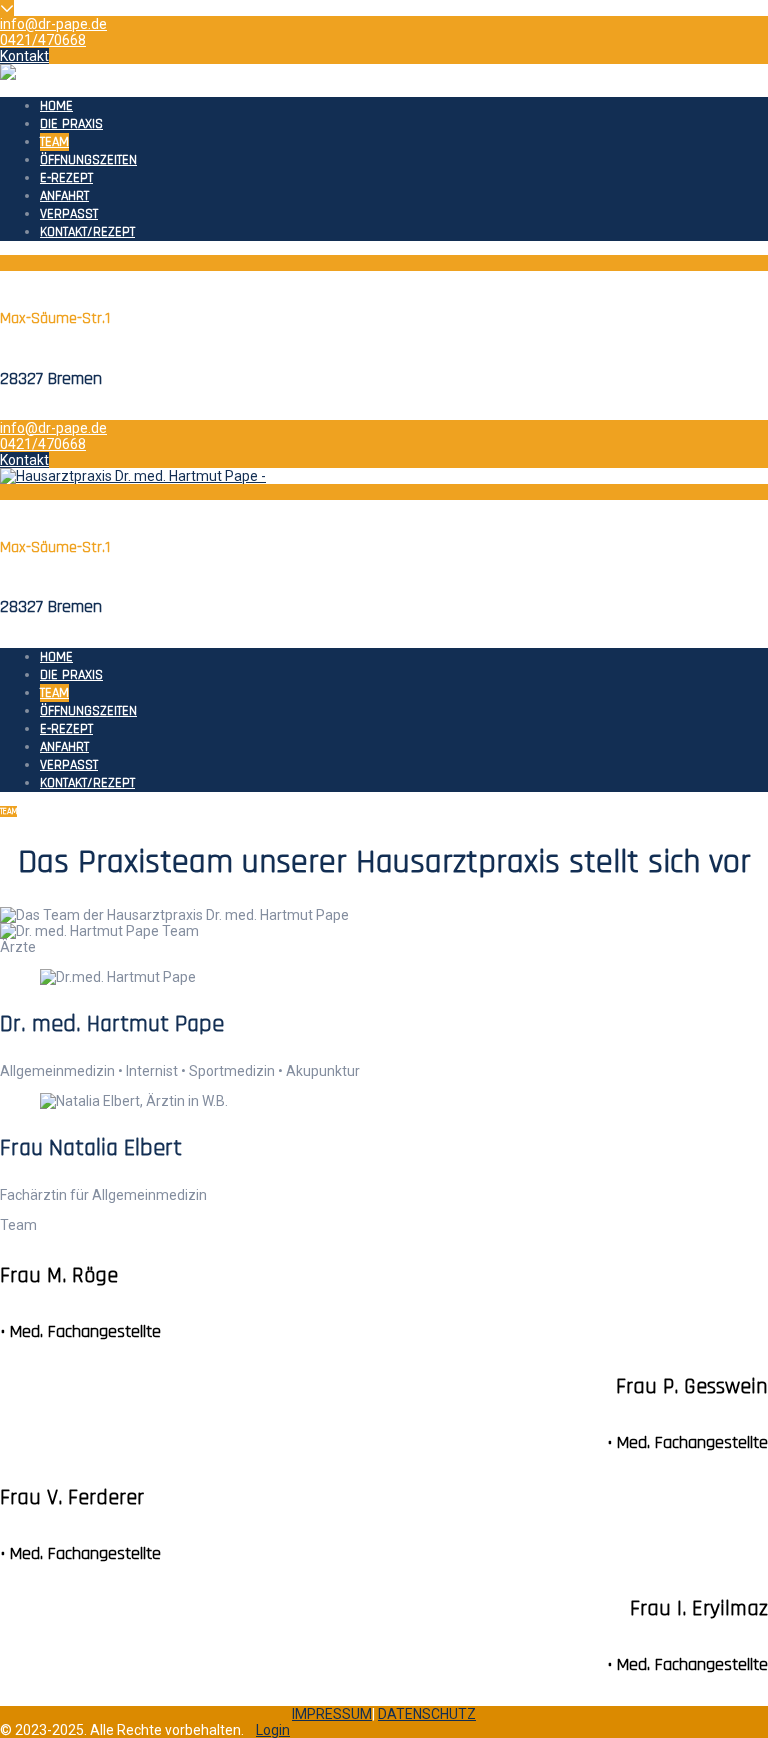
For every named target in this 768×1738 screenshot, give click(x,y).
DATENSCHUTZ (427, 1714)
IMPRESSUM (332, 1714)
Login (273, 1730)
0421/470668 (43, 40)
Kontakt (24, 56)
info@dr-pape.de (53, 24)
